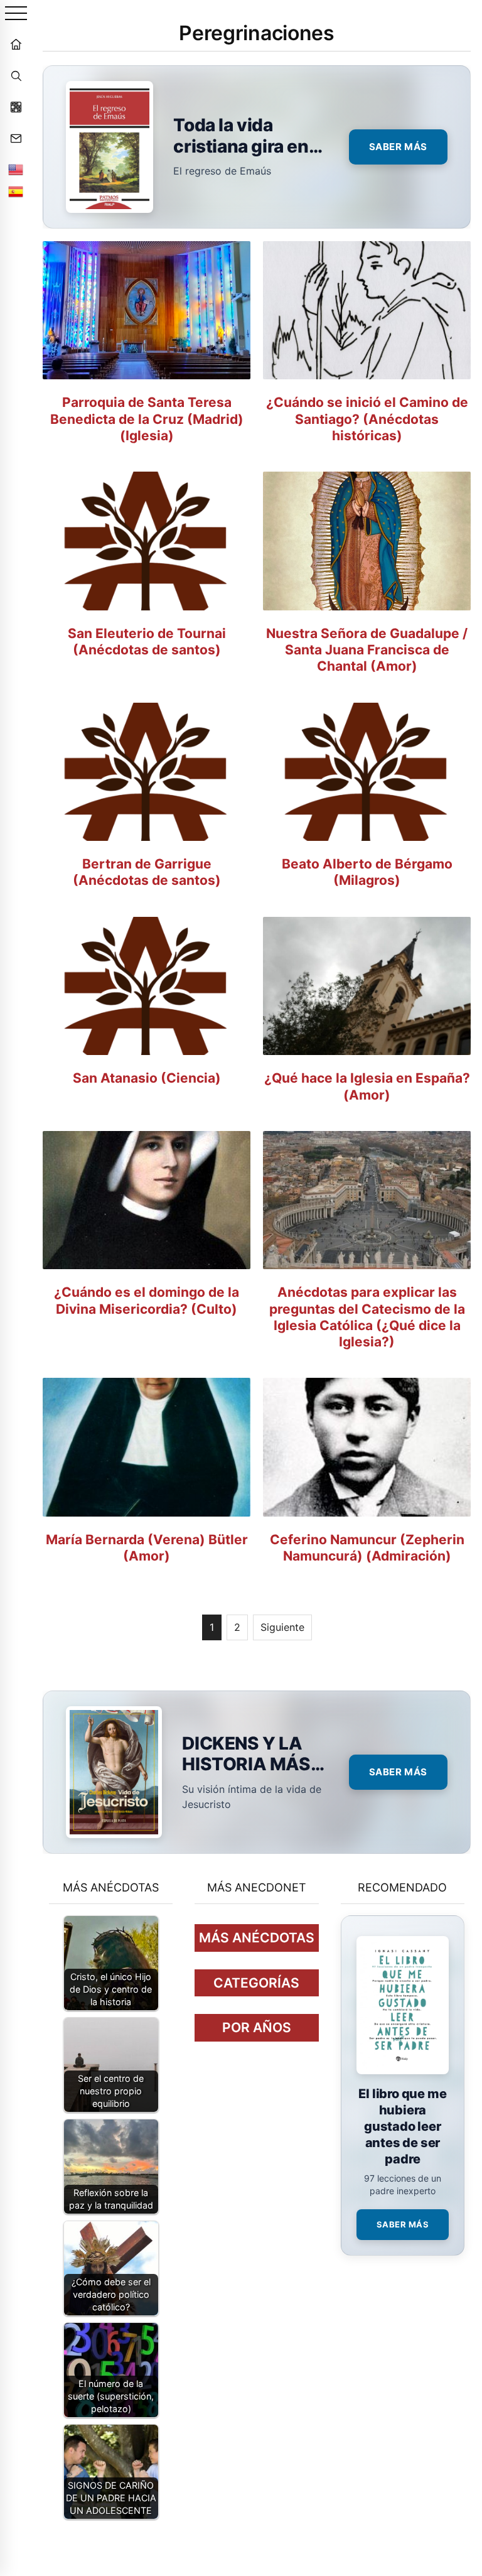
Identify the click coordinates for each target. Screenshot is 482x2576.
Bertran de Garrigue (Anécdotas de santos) (147, 872)
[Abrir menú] (16, 14)
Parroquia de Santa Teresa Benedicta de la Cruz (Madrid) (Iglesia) (147, 419)
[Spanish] (16, 192)
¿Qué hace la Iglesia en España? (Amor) (367, 1086)
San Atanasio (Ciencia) (147, 1078)
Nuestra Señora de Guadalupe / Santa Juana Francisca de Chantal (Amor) (367, 650)
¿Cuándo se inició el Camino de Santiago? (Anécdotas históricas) (367, 419)
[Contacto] (16, 138)
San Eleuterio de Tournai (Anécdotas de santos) (147, 641)
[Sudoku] (16, 107)
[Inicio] (16, 44)
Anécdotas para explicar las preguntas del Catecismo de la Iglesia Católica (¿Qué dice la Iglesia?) (367, 1317)
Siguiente (282, 1627)
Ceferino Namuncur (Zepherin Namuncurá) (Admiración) (367, 1548)
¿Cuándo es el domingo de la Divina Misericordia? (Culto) (147, 1300)
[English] (16, 170)
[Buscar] (16, 75)
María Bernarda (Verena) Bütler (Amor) (147, 1548)
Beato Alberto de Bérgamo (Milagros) (367, 872)
